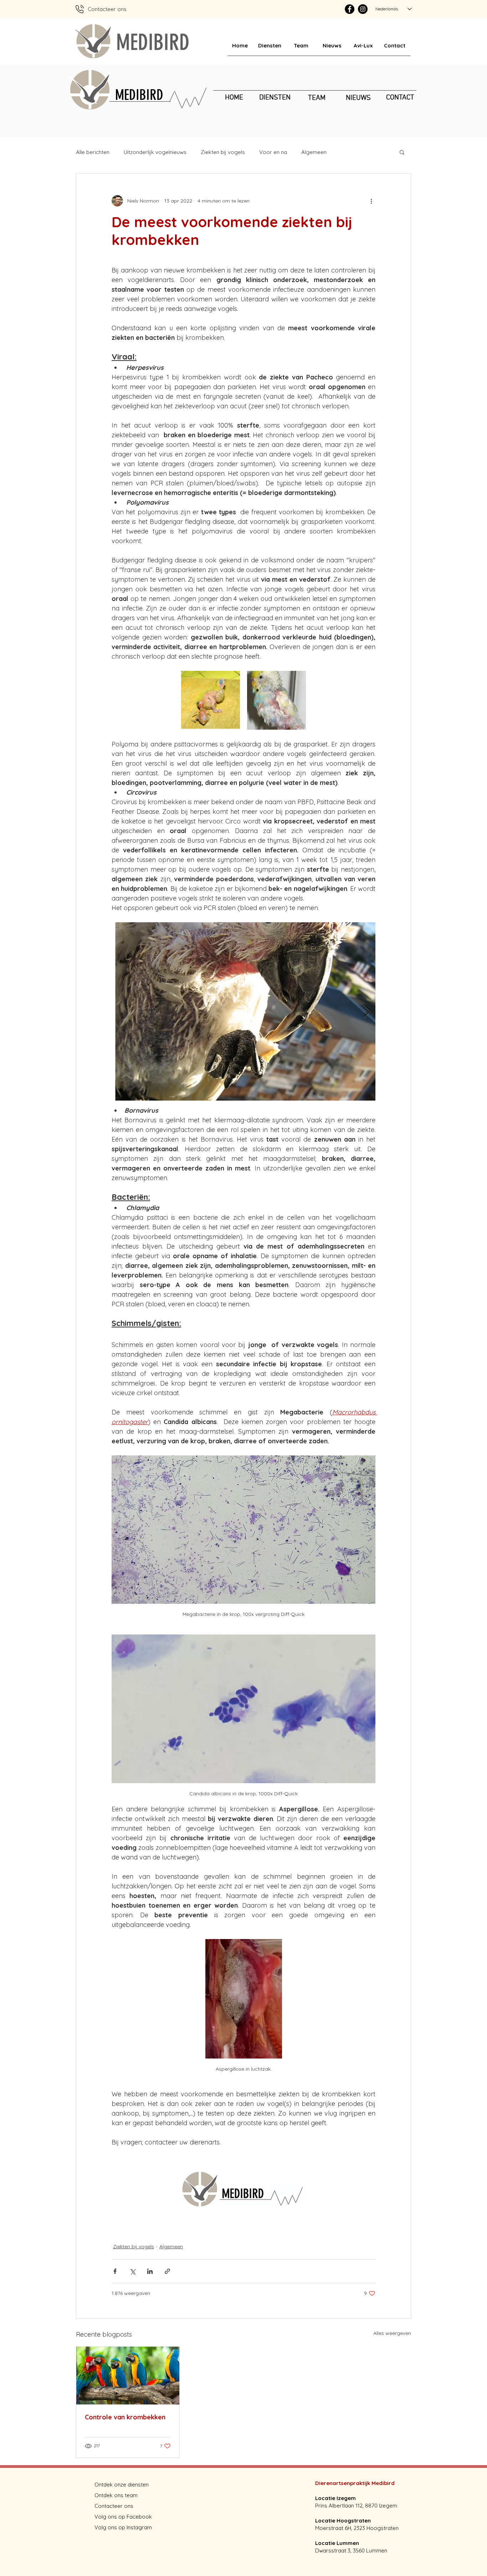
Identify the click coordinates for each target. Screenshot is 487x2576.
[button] (402, 152)
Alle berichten (93, 152)
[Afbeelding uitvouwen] (211, 700)
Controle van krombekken (125, 2417)
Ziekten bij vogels (223, 152)
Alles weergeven (392, 2333)
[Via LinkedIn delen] (150, 2271)
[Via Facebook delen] (115, 2271)
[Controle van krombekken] (128, 2376)
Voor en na (273, 152)
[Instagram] (363, 9)
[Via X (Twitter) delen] (132, 2271)
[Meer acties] (371, 201)
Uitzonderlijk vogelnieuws (155, 152)
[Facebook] (350, 9)
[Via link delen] (167, 2271)
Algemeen (314, 152)
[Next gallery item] (367, 1012)
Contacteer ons (114, 2506)
